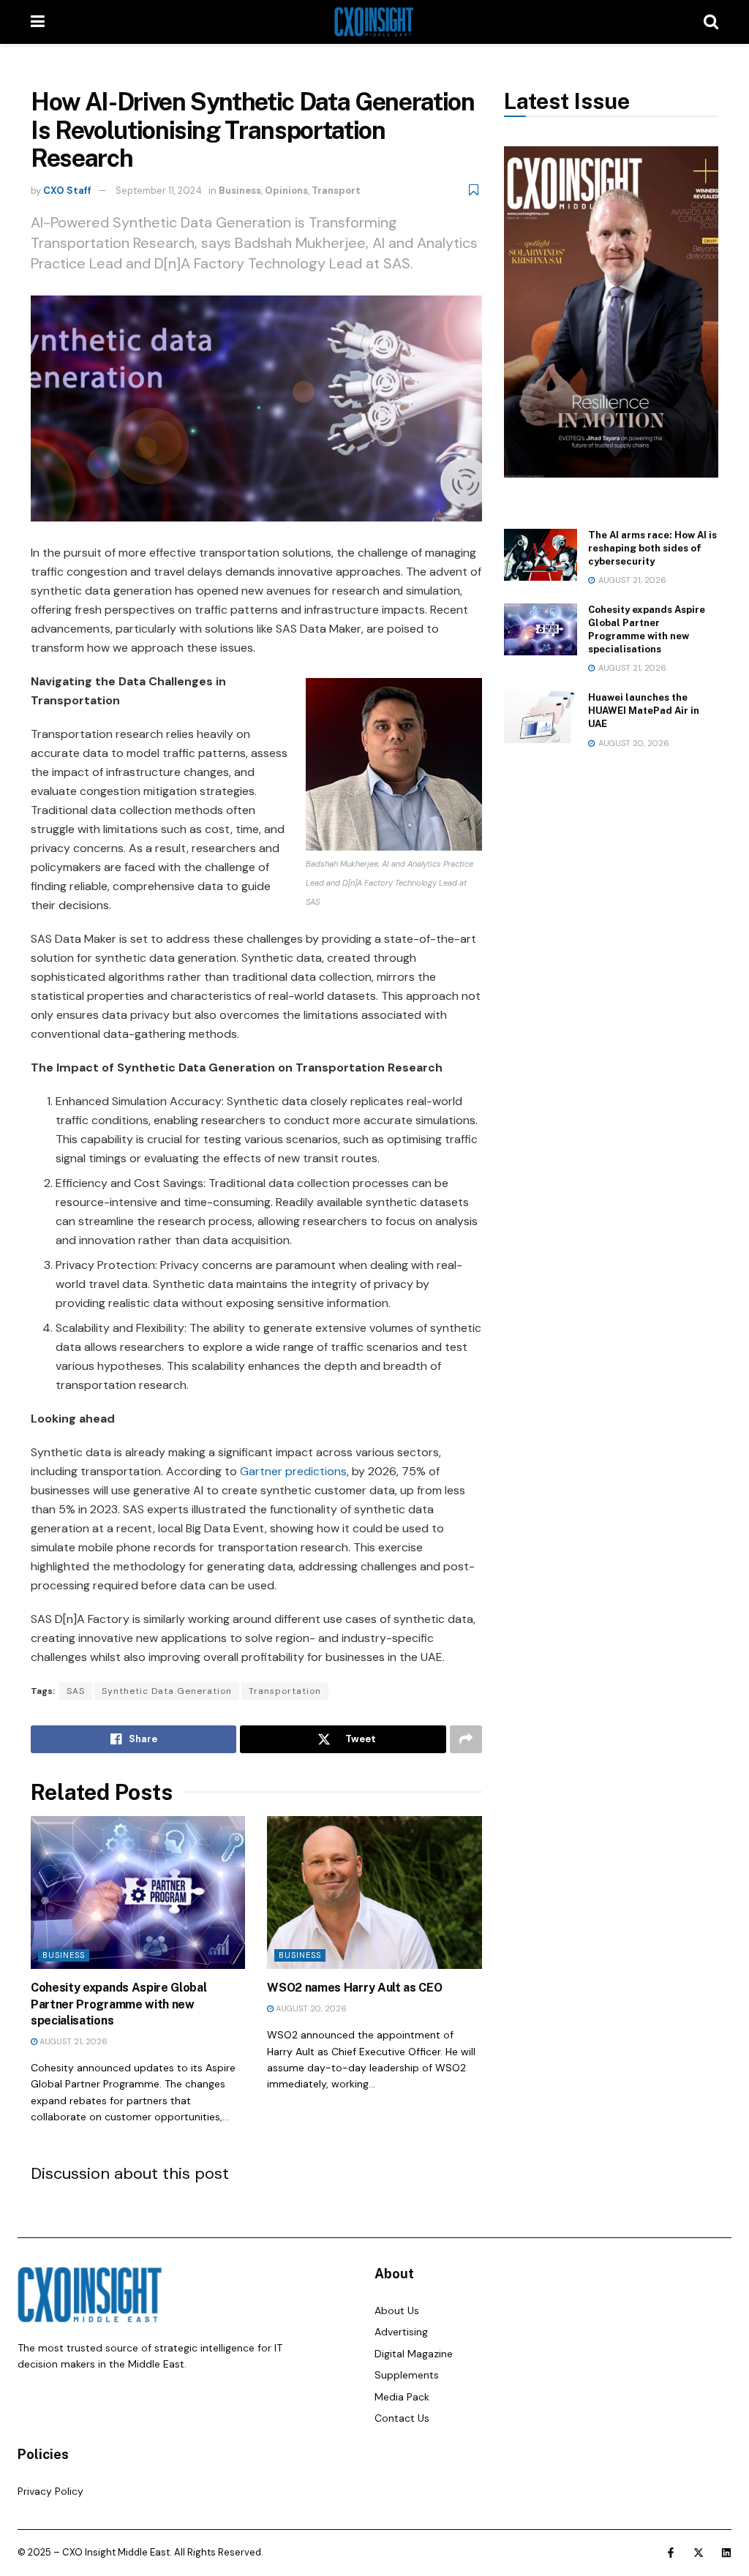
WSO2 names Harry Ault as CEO (354, 1988)
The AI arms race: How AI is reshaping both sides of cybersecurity (652, 548)
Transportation (285, 1691)
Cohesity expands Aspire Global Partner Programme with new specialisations (118, 2004)
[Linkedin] (726, 2553)
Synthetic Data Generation (167, 1691)
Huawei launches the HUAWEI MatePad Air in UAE (644, 711)
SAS (76, 1691)
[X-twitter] (699, 2553)
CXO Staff (67, 191)
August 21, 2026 (72, 2041)
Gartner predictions (293, 1471)
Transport (336, 191)
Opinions (286, 191)
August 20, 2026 (310, 2008)
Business (240, 191)
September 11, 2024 (159, 191)
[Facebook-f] (671, 2553)
